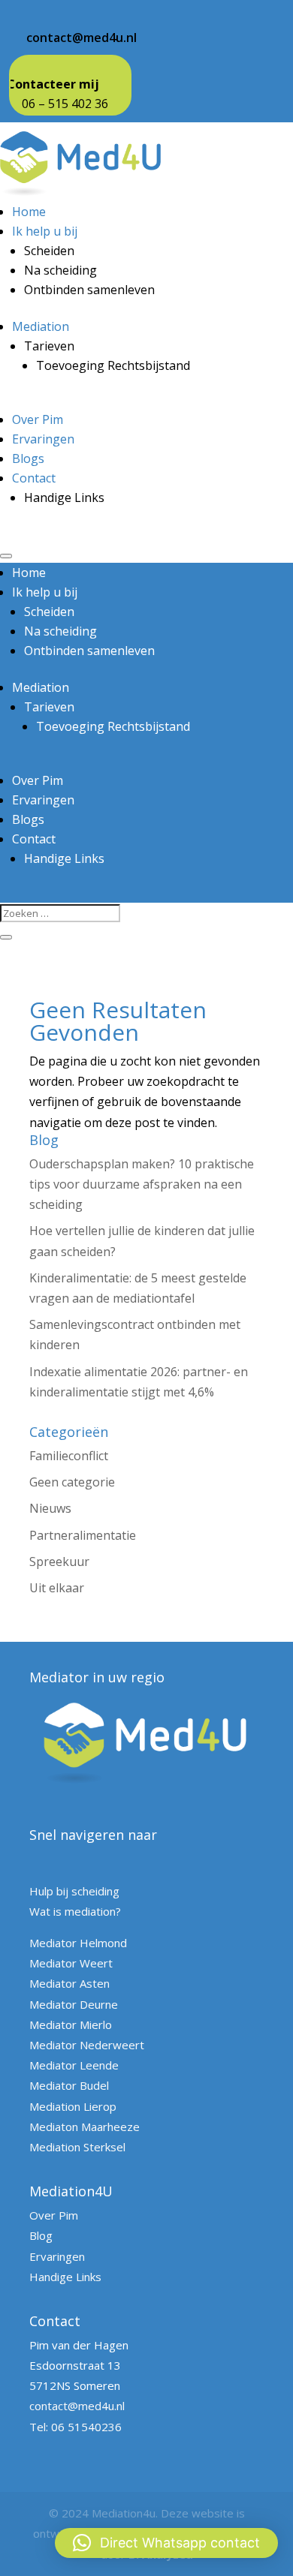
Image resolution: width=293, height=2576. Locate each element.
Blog (41, 2235)
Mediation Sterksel (77, 2147)
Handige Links (64, 497)
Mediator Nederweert (87, 2045)
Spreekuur (59, 1562)
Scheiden (49, 251)
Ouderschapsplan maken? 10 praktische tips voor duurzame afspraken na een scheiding (142, 1184)
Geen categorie (72, 1482)
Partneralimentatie (83, 1535)
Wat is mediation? (75, 1911)
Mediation (41, 326)
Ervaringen (43, 439)
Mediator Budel (69, 2085)
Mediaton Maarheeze (85, 2127)
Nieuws (50, 1508)
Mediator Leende (74, 2065)
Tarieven (49, 346)
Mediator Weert (71, 1963)
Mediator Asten (69, 1983)
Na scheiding (60, 270)
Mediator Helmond (78, 1943)
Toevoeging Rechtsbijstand (113, 365)
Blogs (28, 458)
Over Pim (38, 419)
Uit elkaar (57, 1588)
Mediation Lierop (73, 2106)
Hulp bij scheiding (74, 1891)
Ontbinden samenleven (89, 290)
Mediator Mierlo (71, 2024)
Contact (34, 478)
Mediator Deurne (74, 2004)
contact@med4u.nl (82, 38)
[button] (166, 2543)
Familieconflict (69, 1456)
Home (29, 212)
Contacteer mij (53, 84)
